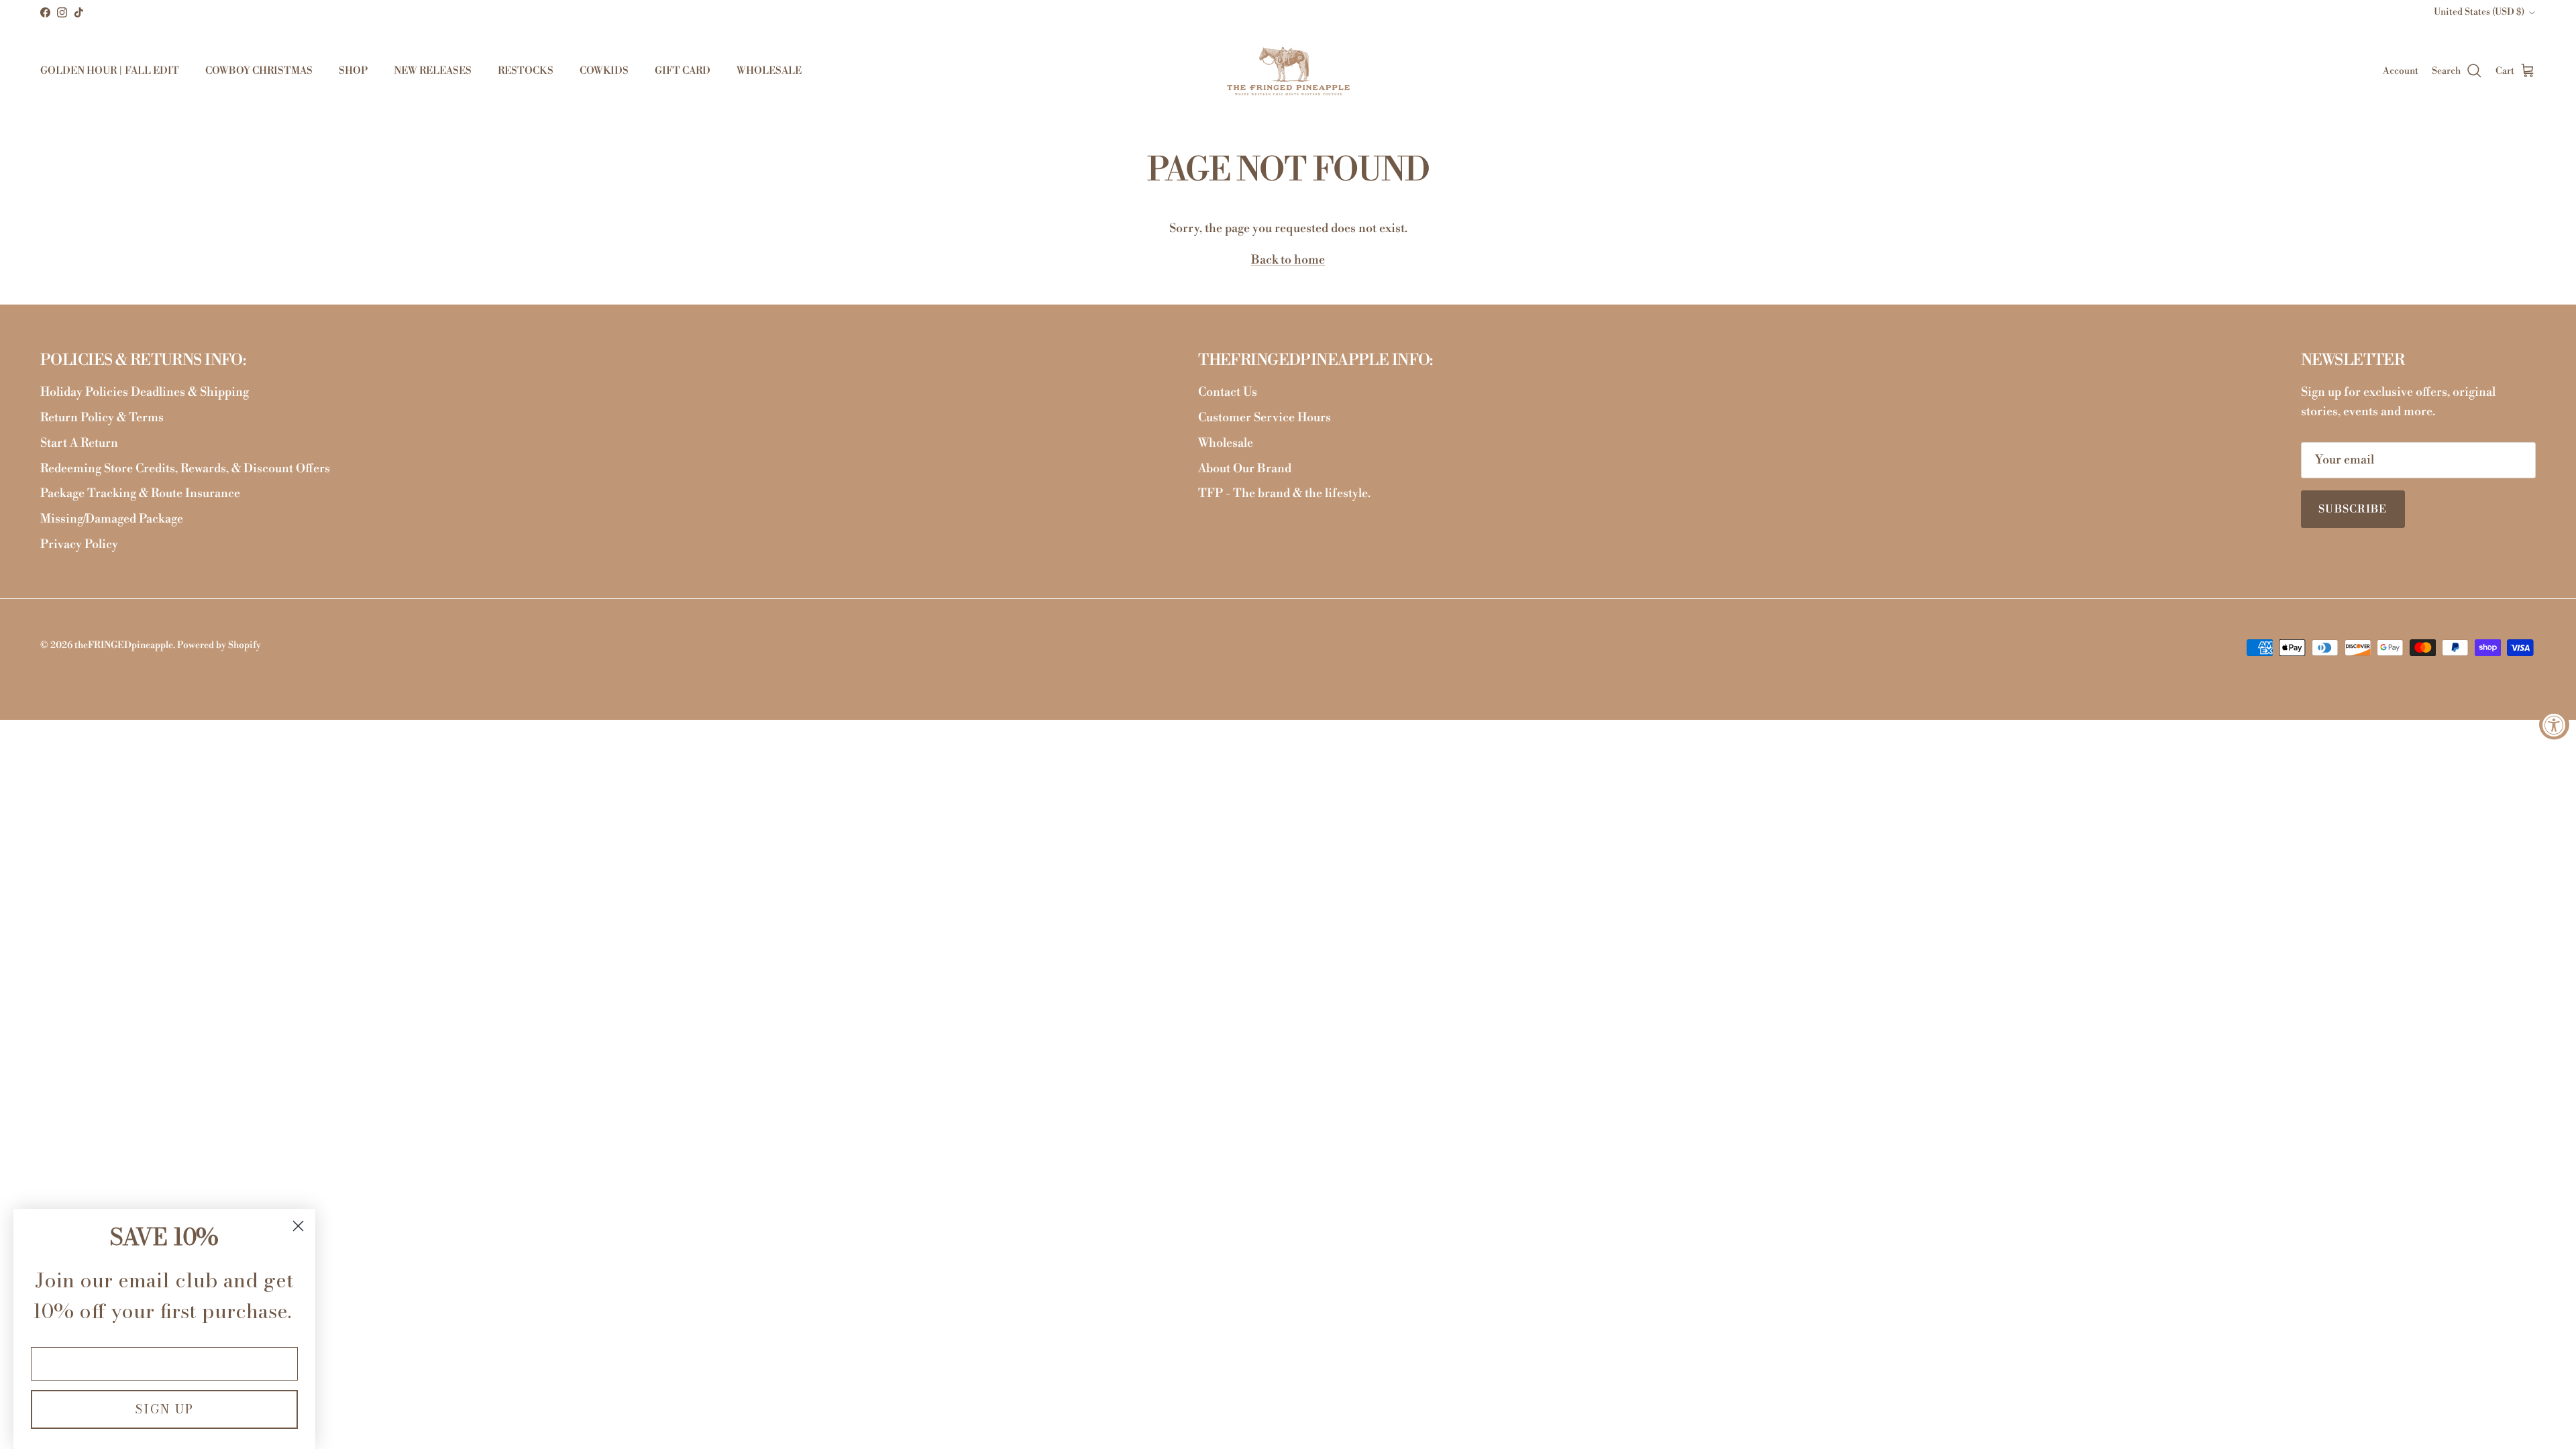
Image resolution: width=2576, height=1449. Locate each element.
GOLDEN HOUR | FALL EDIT (110, 71)
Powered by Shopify (219, 645)
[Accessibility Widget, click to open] (2554, 725)
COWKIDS (604, 71)
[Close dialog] (298, 1226)
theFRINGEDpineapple (124, 645)
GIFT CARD (683, 71)
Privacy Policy (79, 544)
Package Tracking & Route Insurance (140, 493)
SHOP (353, 71)
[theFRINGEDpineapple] (1288, 71)
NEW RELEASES (433, 71)
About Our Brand (1245, 469)
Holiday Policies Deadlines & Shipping (145, 392)
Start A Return (79, 443)
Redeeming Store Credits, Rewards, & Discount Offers (185, 469)
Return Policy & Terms (102, 418)
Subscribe (2353, 509)
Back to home (1288, 260)
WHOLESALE (769, 71)
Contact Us (1228, 392)
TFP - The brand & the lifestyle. (1284, 493)
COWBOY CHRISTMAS (259, 71)
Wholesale (1226, 443)
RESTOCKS (526, 71)
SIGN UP (164, 1409)
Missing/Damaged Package (112, 519)
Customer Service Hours (1265, 418)
